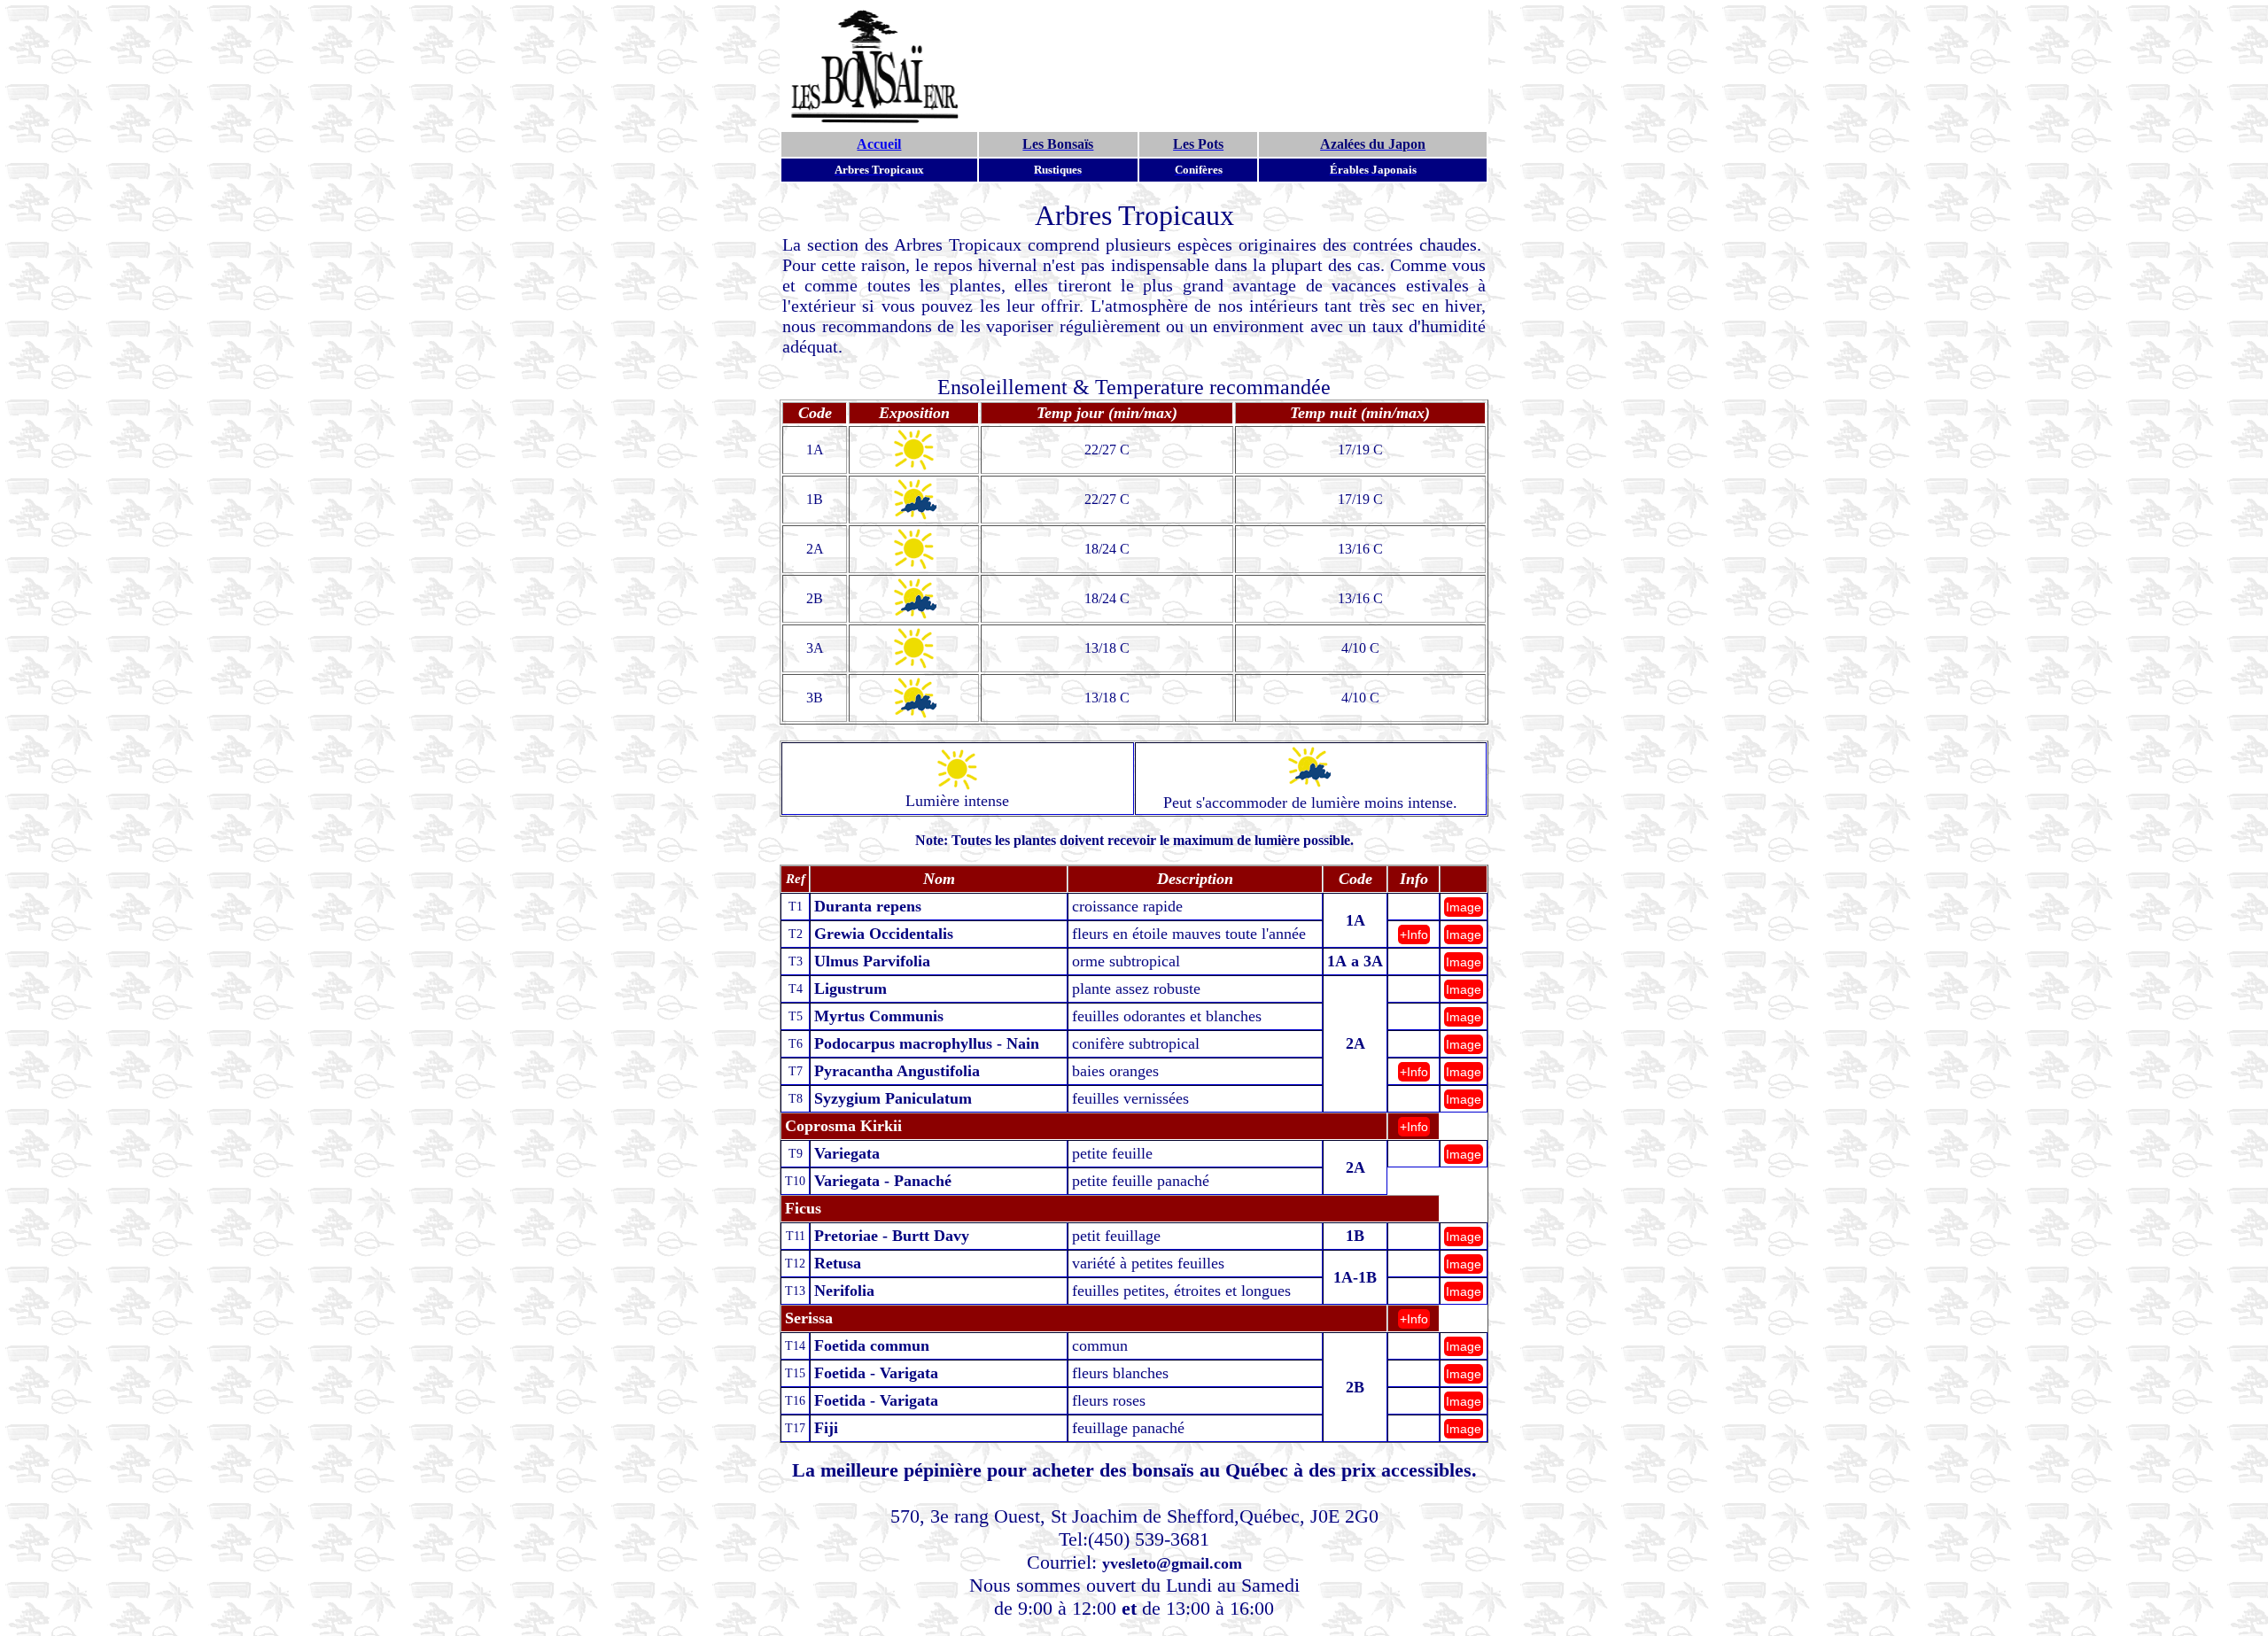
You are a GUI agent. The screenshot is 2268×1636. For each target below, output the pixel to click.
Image (1464, 907)
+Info (1414, 934)
